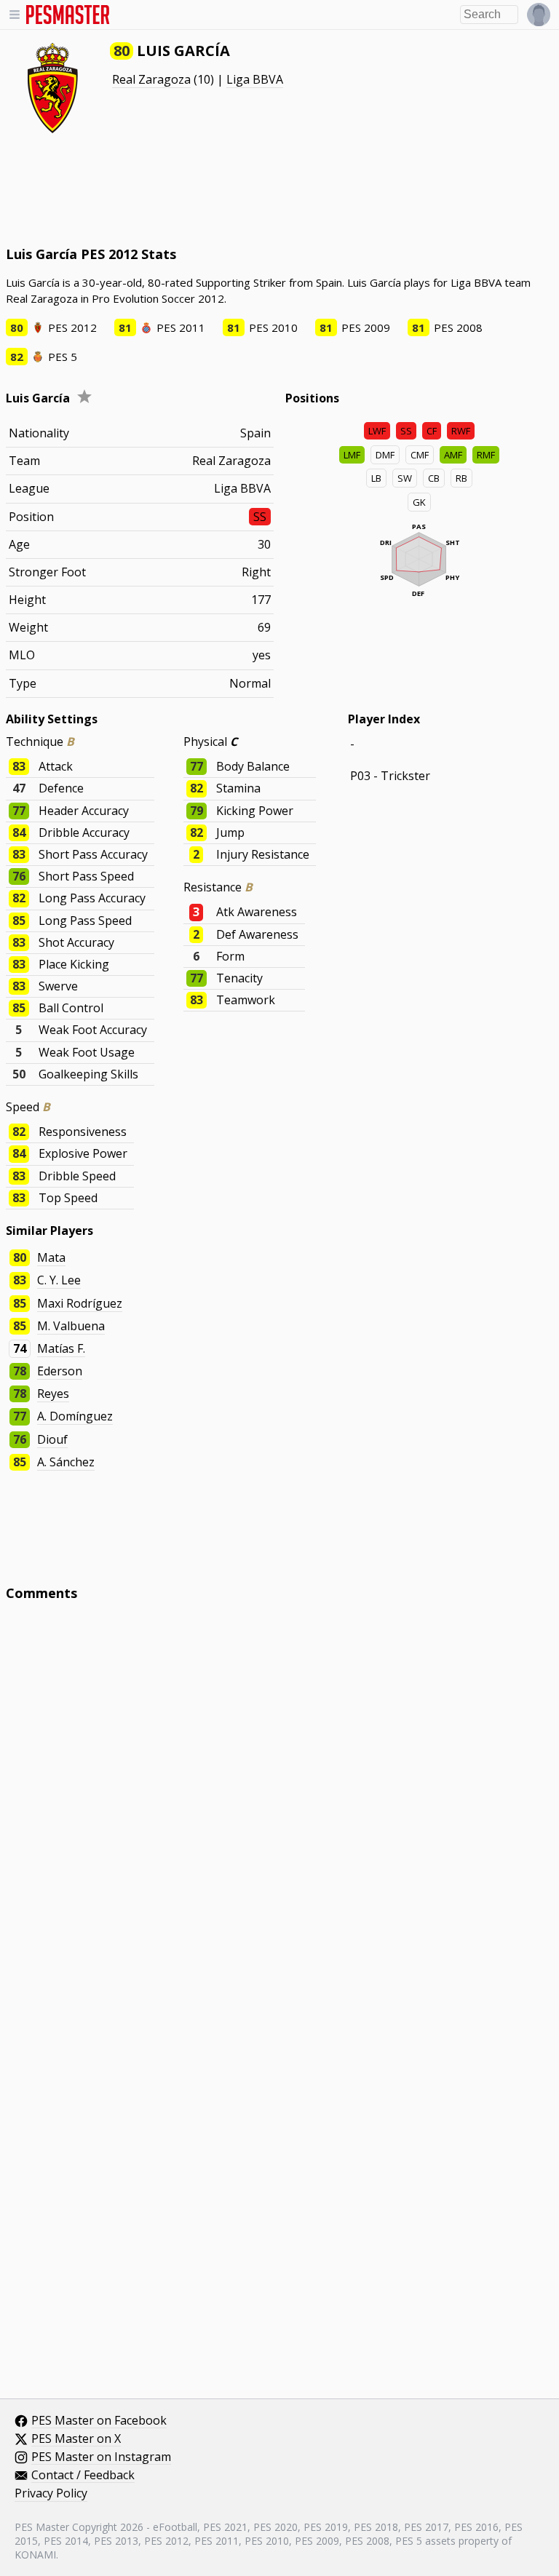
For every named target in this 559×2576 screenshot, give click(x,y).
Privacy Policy (51, 2494)
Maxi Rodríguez (80, 1303)
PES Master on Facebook (99, 2421)
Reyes (53, 1394)
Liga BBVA (255, 79)
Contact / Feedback (83, 2476)
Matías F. (61, 1348)
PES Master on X (76, 2439)
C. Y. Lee (59, 1280)
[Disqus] (280, 1809)
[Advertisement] (279, 189)
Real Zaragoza (151, 79)
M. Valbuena (71, 1326)
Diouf (52, 1439)
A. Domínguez (75, 1416)
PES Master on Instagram (101, 2457)
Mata (51, 1257)
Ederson (60, 1371)
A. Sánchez (66, 1462)
